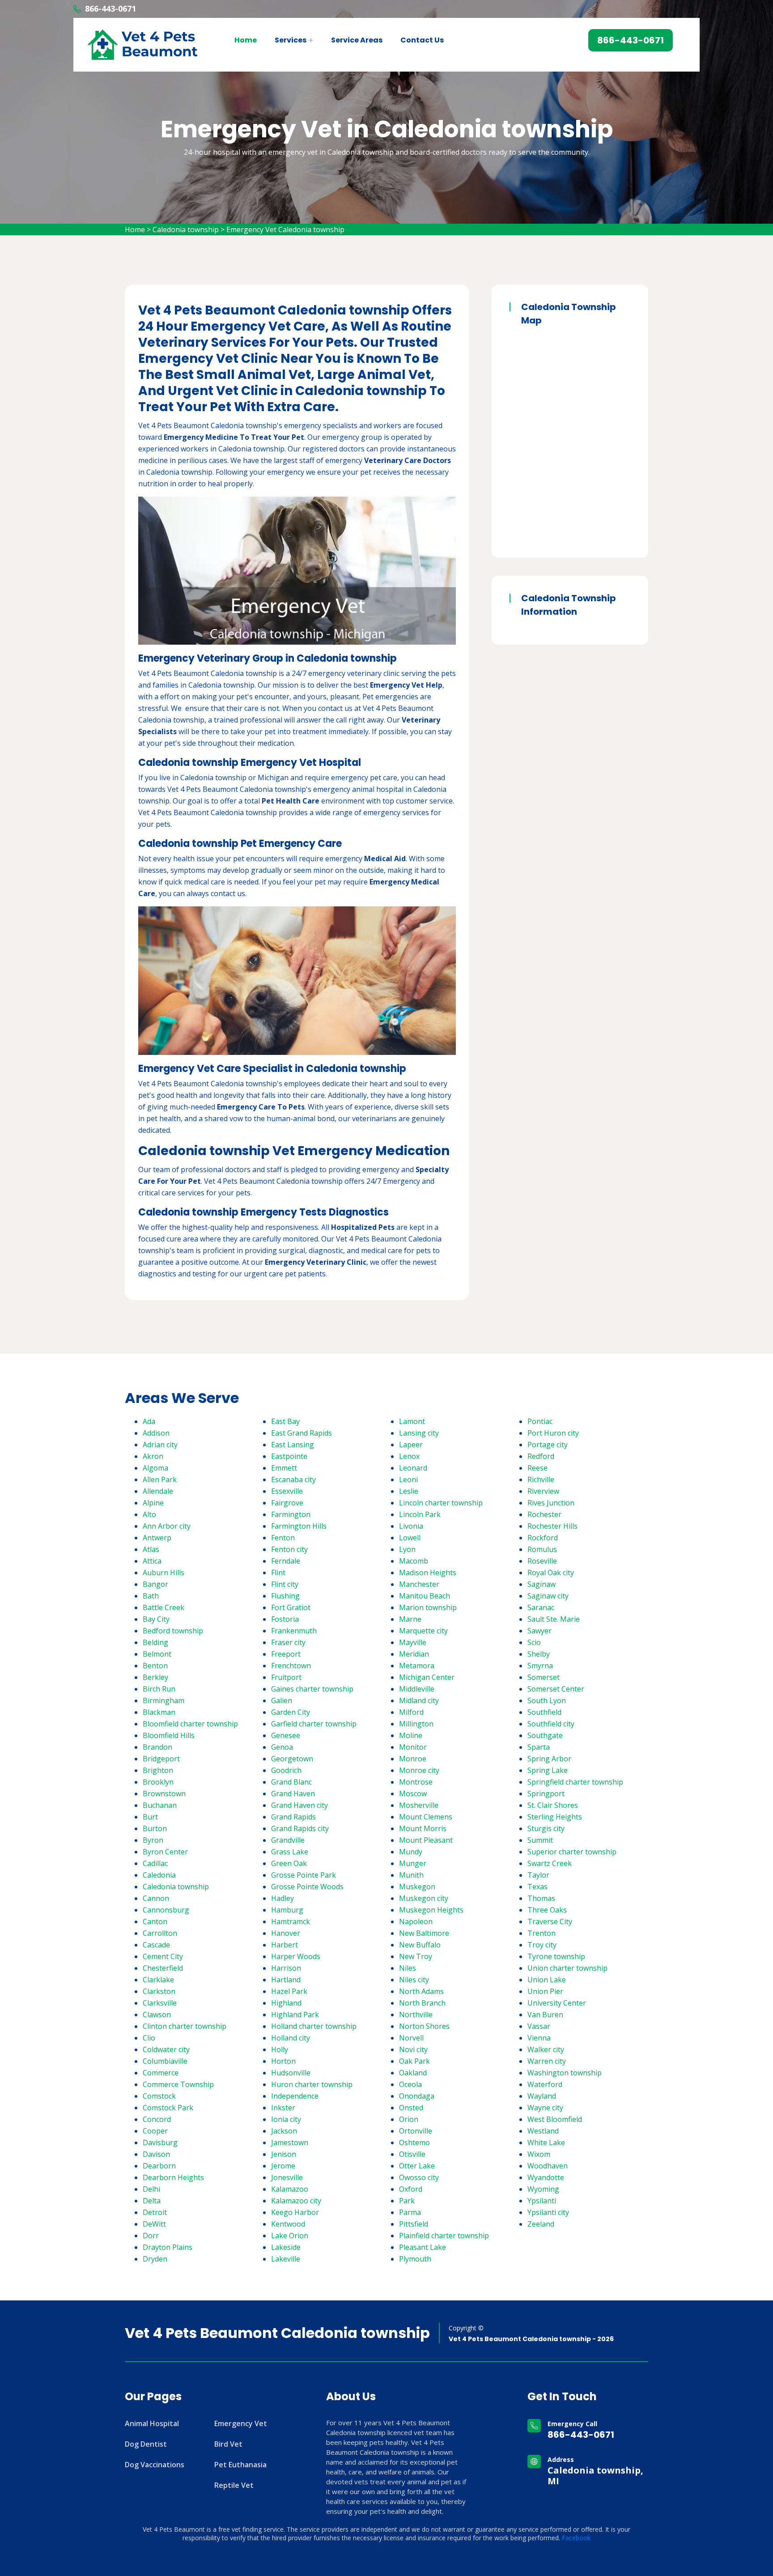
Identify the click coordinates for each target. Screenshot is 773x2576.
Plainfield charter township (444, 2236)
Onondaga (417, 2096)
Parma (410, 2212)
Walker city (546, 2049)
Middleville (417, 1689)
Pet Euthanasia (240, 2465)
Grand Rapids (293, 1817)
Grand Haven (293, 1794)
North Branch (422, 2003)
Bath (151, 1596)
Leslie (409, 1491)
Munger (413, 1863)
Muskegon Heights (431, 1910)
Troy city (542, 1945)
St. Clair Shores (553, 1805)
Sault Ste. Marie (554, 1619)
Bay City (156, 1619)
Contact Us (422, 40)
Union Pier (545, 1991)
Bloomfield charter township (190, 1724)
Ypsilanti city (548, 2212)
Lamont (412, 1421)
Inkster (283, 2108)
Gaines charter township (312, 1689)
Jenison (284, 2154)
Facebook (576, 2538)
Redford (541, 1456)
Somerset (544, 1677)
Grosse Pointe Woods (307, 1887)
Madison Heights (428, 1573)
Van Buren (545, 2015)
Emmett (284, 1468)
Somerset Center (556, 1689)
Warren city (547, 2061)
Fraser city (288, 1642)
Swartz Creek (550, 1863)
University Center (557, 2003)
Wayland (542, 2096)
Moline (411, 1735)
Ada (149, 1421)
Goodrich (286, 1770)
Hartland (286, 1980)
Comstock (159, 2096)
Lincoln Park (420, 1514)
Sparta (539, 1747)
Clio (149, 2038)
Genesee (286, 1735)
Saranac (541, 1607)
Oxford (411, 2189)
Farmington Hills (299, 1526)
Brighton (158, 1770)
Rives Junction (551, 1503)
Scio (534, 1642)
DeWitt (154, 2224)
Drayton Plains (168, 2247)
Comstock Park (168, 2108)
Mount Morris (423, 1828)
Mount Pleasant (426, 1840)
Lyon (407, 1549)
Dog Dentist (146, 2444)
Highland (286, 2003)
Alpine (153, 1503)
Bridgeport (161, 1759)
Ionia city (286, 2119)
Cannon (156, 1898)
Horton (283, 2061)
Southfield (544, 1712)
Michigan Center (427, 1677)
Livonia (411, 1526)
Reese (537, 1468)
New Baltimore (424, 1933)
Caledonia (159, 1875)
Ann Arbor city (167, 1526)
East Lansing (293, 1445)
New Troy (416, 1956)
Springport (546, 1794)
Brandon (157, 1747)
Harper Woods (296, 1956)
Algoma (155, 1468)
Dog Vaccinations (155, 2465)
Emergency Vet (241, 2423)
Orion (409, 2119)
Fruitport (286, 1677)
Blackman (159, 1712)
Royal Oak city (551, 1573)
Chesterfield (163, 1968)
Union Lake (547, 1980)
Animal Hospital (152, 2423)
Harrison (286, 1968)
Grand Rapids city (300, 1828)
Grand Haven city (299, 1805)
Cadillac (155, 1863)
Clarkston (159, 1991)
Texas (537, 1887)
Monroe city (419, 1770)
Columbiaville (165, 2061)
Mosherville (419, 1805)
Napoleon (416, 1921)
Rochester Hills (552, 1526)
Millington (416, 1724)
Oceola (410, 2084)
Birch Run (159, 1689)
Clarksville (160, 2003)
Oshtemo (414, 2142)
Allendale (158, 1491)
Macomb (414, 1561)
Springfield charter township (575, 1782)
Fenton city (289, 1549)
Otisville (412, 2154)
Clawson (157, 2015)
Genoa (282, 1747)
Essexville (287, 1491)
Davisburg (160, 2142)
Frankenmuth (294, 1631)
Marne (410, 1619)
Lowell (410, 1538)
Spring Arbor (549, 1759)
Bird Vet (228, 2444)
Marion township (428, 1607)
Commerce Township (178, 2084)
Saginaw (542, 1584)
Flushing (285, 1596)
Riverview (543, 1491)
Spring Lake (548, 1770)
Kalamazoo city (296, 2201)
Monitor (413, 1747)
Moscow (413, 1794)
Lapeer (411, 1445)
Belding (155, 1642)
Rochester (544, 1514)
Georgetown (292, 1759)
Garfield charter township (314, 1724)
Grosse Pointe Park (304, 1875)
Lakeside (286, 2247)
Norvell (411, 2038)
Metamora (417, 1666)
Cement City (163, 1956)
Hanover (286, 1933)
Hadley (282, 1898)
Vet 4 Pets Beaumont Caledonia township (277, 2333)
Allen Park (160, 1479)
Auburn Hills (164, 1573)
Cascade (156, 1945)
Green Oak (289, 1863)
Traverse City (550, 1921)
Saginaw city (548, 1596)
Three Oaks (547, 1910)
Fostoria (285, 1619)
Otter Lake (417, 2166)
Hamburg (287, 1910)
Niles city (414, 1980)
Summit (540, 1840)
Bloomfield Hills (169, 1735)
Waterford (545, 2084)
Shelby (539, 1654)
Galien (282, 1700)
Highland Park (295, 2015)
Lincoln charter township (441, 1503)
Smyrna (540, 1666)
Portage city (548, 1445)
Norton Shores (424, 2026)
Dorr (151, 2236)
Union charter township (567, 1968)
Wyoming (543, 2189)
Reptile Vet (234, 2485)
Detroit (155, 2212)
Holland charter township (314, 2026)
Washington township (565, 2073)
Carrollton (160, 1933)
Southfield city (551, 1724)
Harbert (285, 1945)
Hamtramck (291, 1921)
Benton (155, 1666)
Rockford (543, 1538)
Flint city (285, 1584)
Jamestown (290, 2142)
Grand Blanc (291, 1782)
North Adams (421, 1991)
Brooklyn (158, 1782)
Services (291, 40)
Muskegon (417, 1887)
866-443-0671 (110, 9)
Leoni (408, 1479)
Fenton (283, 1538)
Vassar (539, 2026)
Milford (411, 1712)
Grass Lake (290, 1852)
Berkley (155, 1677)
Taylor (538, 1875)
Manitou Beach (425, 1596)
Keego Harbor (295, 2212)
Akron (153, 1456)
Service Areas (357, 40)
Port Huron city (553, 1433)
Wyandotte (546, 2177)
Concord (157, 2119)
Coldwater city (166, 2049)
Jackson (284, 2131)
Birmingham (164, 1700)
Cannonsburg (166, 1910)
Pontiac (540, 1421)
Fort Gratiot (291, 1607)
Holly (280, 2049)
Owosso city (419, 2177)
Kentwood (288, 2224)
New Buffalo (420, 1945)
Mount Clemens (426, 1817)
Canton (155, 1921)
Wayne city (545, 2108)
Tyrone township (556, 1956)
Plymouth (415, 2259)
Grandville (288, 1840)
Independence (295, 2096)
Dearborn (159, 2166)
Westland (543, 2131)
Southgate (545, 1735)
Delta (152, 2201)
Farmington (291, 1514)
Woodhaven (548, 2166)
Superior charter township (572, 1852)
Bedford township (173, 1631)
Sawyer (539, 1631)
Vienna (539, 2038)
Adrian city (160, 1445)
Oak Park (414, 2061)
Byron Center (165, 1852)
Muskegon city (424, 1898)
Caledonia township (186, 230)
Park (407, 2201)
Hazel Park (289, 1991)
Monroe (413, 1759)
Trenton (542, 1933)
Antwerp (157, 1538)
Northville (416, 2015)
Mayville (413, 1642)
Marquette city (423, 1631)
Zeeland (541, 2224)
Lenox (409, 1456)
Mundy (411, 1852)
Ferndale (286, 1561)
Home (246, 40)
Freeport (286, 1654)
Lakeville (286, 2259)
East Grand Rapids (302, 1433)
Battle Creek (164, 1607)
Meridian (414, 1654)
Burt (150, 1817)
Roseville (542, 1561)
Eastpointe (289, 1456)
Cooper (155, 2131)
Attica (152, 1561)
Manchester (419, 1584)
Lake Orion (290, 2236)
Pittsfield (414, 2224)
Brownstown (164, 1794)
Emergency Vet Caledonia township (285, 230)
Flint (278, 1573)
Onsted (411, 2108)
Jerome (283, 2166)
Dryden (155, 2259)
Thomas (541, 1898)
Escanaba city (293, 1479)
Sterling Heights (555, 1817)
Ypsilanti (542, 2201)
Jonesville (287, 2177)
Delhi (151, 2189)
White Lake (546, 2142)
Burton (155, 1828)
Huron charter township (312, 2084)
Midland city (419, 1700)
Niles (408, 1968)
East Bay (285, 1421)
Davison (156, 2154)
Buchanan (160, 1805)
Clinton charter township (185, 2026)
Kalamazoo (290, 2189)
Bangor (155, 1584)
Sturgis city (546, 1828)
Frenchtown (291, 1666)
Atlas (151, 1549)
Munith (411, 1875)
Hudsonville (291, 2073)
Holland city (291, 2038)
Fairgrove (287, 1503)
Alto (149, 1514)
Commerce (161, 2073)
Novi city (413, 2049)
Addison (156, 1433)
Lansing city (419, 1433)
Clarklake (158, 1980)
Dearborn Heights (173, 2177)
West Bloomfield (555, 2119)
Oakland (413, 2073)
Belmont (157, 1654)
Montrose (416, 1782)
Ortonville (416, 2131)
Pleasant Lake (423, 2247)
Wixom (539, 2154)
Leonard (413, 1468)
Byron (153, 1840)
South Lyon (547, 1700)
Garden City (291, 1712)
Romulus (542, 1549)
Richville (541, 1479)
